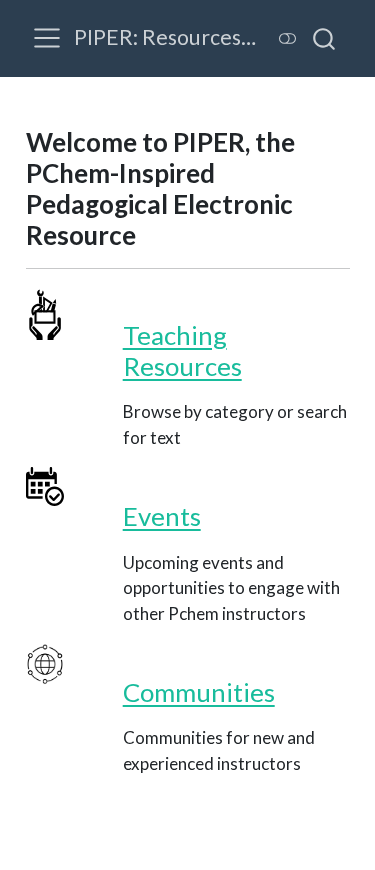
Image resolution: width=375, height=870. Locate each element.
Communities (199, 692)
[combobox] (325, 38)
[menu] (47, 38)
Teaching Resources (182, 350)
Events (162, 516)
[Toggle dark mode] (288, 38)
